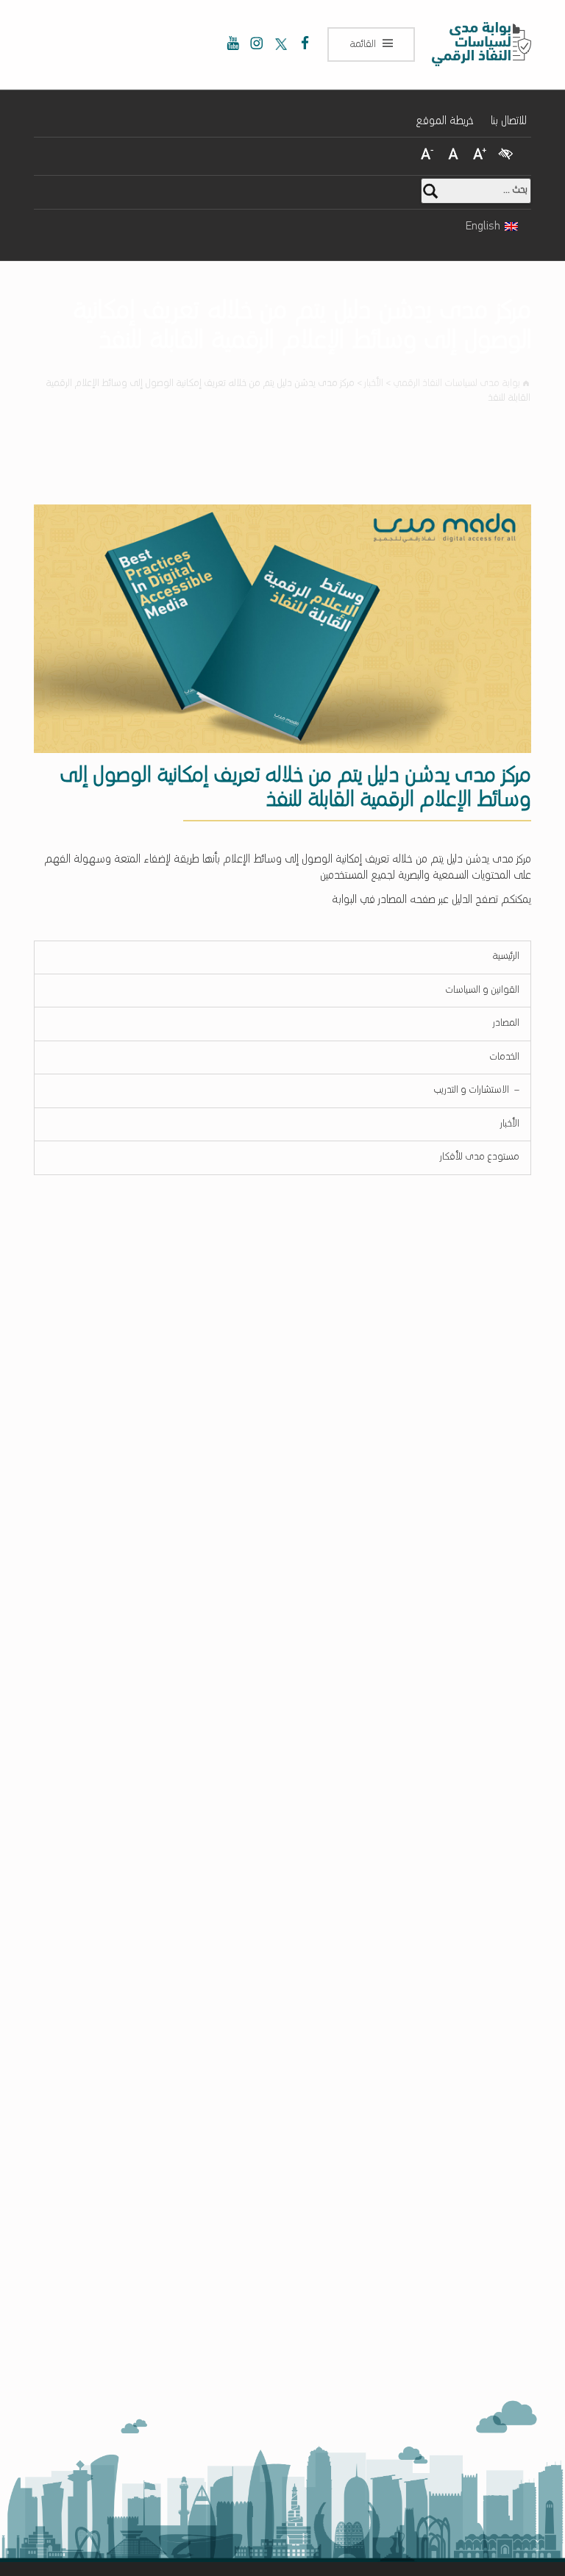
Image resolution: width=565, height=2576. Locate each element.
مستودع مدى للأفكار (480, 1157)
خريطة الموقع (445, 121)
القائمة (363, 44)
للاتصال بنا (509, 121)
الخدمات (504, 1057)
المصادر (506, 1023)
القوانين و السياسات (482, 990)
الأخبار (510, 1124)
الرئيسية (506, 956)
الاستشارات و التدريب (472, 1086)
